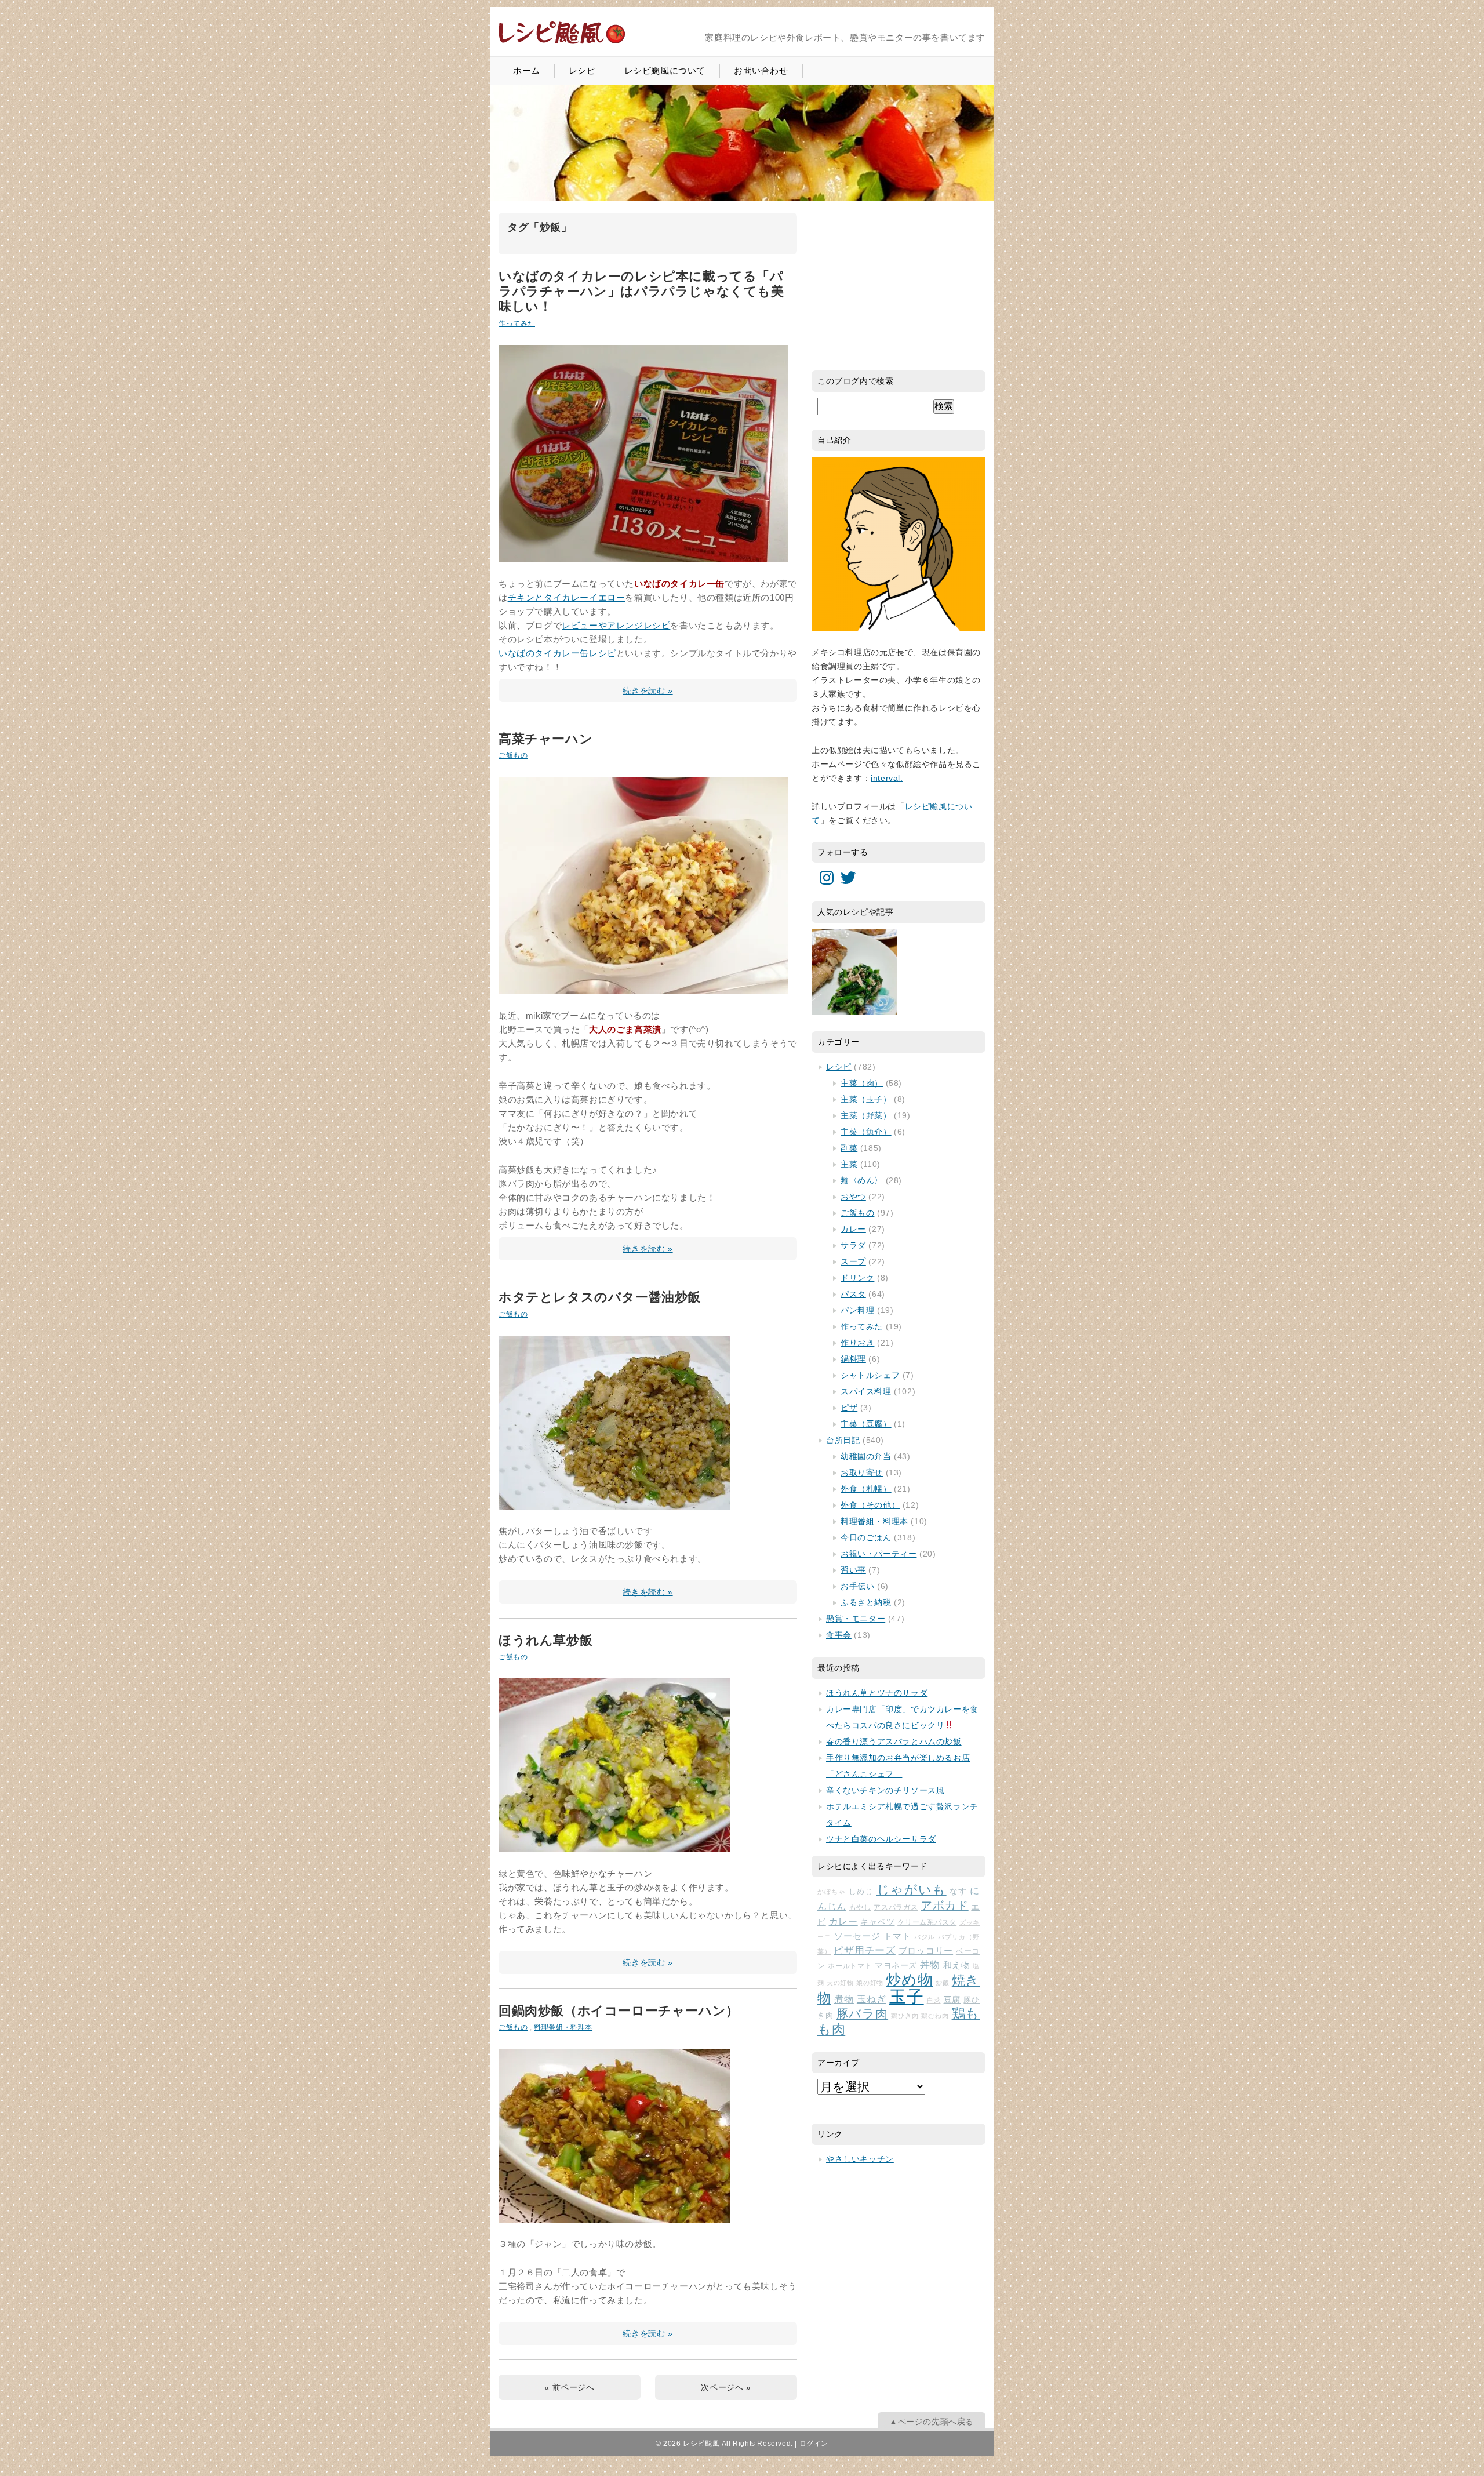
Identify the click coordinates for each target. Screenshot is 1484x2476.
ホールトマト (850, 1966)
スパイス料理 (866, 1391)
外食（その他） (870, 1505)
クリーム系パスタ (927, 1922)
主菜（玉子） (866, 1099)
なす (958, 1891)
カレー (853, 1229)
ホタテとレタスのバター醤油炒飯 (600, 1297)
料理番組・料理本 (563, 2027)
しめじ (861, 1891)
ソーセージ (857, 1936)
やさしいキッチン (860, 2159)
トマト (897, 1936)
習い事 (853, 1570)
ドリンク (857, 1278)
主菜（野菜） (866, 1115)
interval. (887, 778)
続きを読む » (648, 690)
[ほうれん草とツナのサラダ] (854, 972)
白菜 (934, 2000)
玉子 (907, 1996)
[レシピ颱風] (562, 43)
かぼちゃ (832, 1892)
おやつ (853, 1197)
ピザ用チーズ (865, 1950)
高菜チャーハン (545, 739)
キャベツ (877, 1922)
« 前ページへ (569, 2387)
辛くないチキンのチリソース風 (885, 1790)
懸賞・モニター (856, 1619)
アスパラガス (896, 1907)
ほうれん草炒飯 (545, 1640)
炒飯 (942, 1983)
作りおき (857, 1343)
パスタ (853, 1294)
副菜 (849, 1148)
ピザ (849, 1408)
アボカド (945, 1906)
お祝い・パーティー (879, 1554)
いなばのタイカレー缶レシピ (557, 653)
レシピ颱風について (665, 70)
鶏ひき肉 (905, 2016)
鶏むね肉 (935, 2016)
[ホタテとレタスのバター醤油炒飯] (614, 1502)
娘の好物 (870, 1983)
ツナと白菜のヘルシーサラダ (881, 1839)
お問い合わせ (761, 70)
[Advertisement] (899, 285)
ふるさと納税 (866, 1602)
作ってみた (517, 323)
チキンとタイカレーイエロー (567, 597)
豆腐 (952, 1999)
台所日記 (843, 1440)
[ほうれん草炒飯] (614, 1845)
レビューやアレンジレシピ (616, 625)
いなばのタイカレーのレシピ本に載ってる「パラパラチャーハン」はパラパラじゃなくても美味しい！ (641, 292)
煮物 (844, 1999)
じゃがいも (912, 1890)
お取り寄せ (862, 1472)
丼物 (930, 1965)
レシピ (582, 70)
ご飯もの (513, 755)
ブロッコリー (926, 1951)
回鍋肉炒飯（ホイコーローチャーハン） (619, 2011)
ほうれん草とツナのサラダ (877, 1693)
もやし (860, 1907)
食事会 (839, 1635)
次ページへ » (726, 2387)
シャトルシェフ (870, 1375)
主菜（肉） (862, 1083)
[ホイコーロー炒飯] (614, 2215)
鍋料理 (853, 1359)
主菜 (849, 1164)
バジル (925, 1937)
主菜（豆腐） (866, 1424)
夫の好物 (840, 1983)
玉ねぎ (872, 1999)
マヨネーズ (896, 1966)
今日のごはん (866, 1537)
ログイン (814, 2444)
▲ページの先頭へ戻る (932, 2422)
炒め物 (909, 1980)
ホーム (527, 70)
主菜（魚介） (866, 1132)
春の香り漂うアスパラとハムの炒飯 (894, 1741)
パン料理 (857, 1310)
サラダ (853, 1245)
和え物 (957, 1965)
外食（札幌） (866, 1489)
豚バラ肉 (862, 2014)
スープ (853, 1261)
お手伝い (857, 1586)
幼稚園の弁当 (866, 1456)
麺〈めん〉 (862, 1180)
